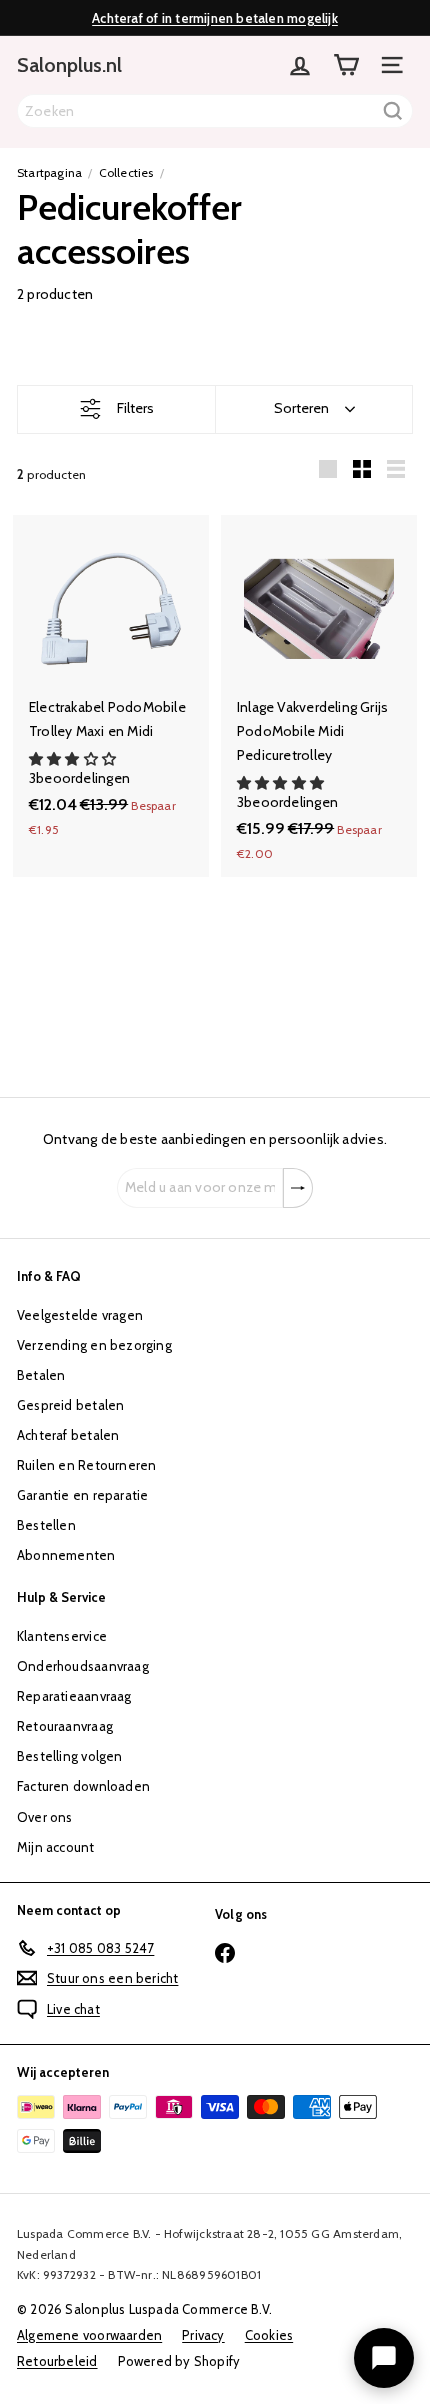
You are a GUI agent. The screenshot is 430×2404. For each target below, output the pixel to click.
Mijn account (56, 1847)
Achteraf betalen (68, 1435)
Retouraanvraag (65, 1726)
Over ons (45, 1817)
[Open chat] (384, 2358)
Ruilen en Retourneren (86, 1465)
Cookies (269, 2335)
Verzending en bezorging (94, 1345)
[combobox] (215, 111)
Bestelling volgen (70, 1756)
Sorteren (301, 408)
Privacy (203, 2335)
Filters (135, 408)
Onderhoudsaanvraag (83, 1666)
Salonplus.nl (69, 65)
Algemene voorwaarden (89, 2335)
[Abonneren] (298, 1188)
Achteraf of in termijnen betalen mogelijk (215, 18)
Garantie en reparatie (82, 1495)
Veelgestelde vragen (80, 1315)
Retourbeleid (57, 2361)
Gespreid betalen (70, 1405)
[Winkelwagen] (346, 65)
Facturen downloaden (83, 1786)
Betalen (41, 1375)
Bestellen (46, 1525)
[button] (74, 759)
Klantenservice (62, 1636)
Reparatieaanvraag (74, 1696)
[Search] (393, 111)
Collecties (126, 172)
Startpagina (49, 172)
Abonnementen (66, 1555)
